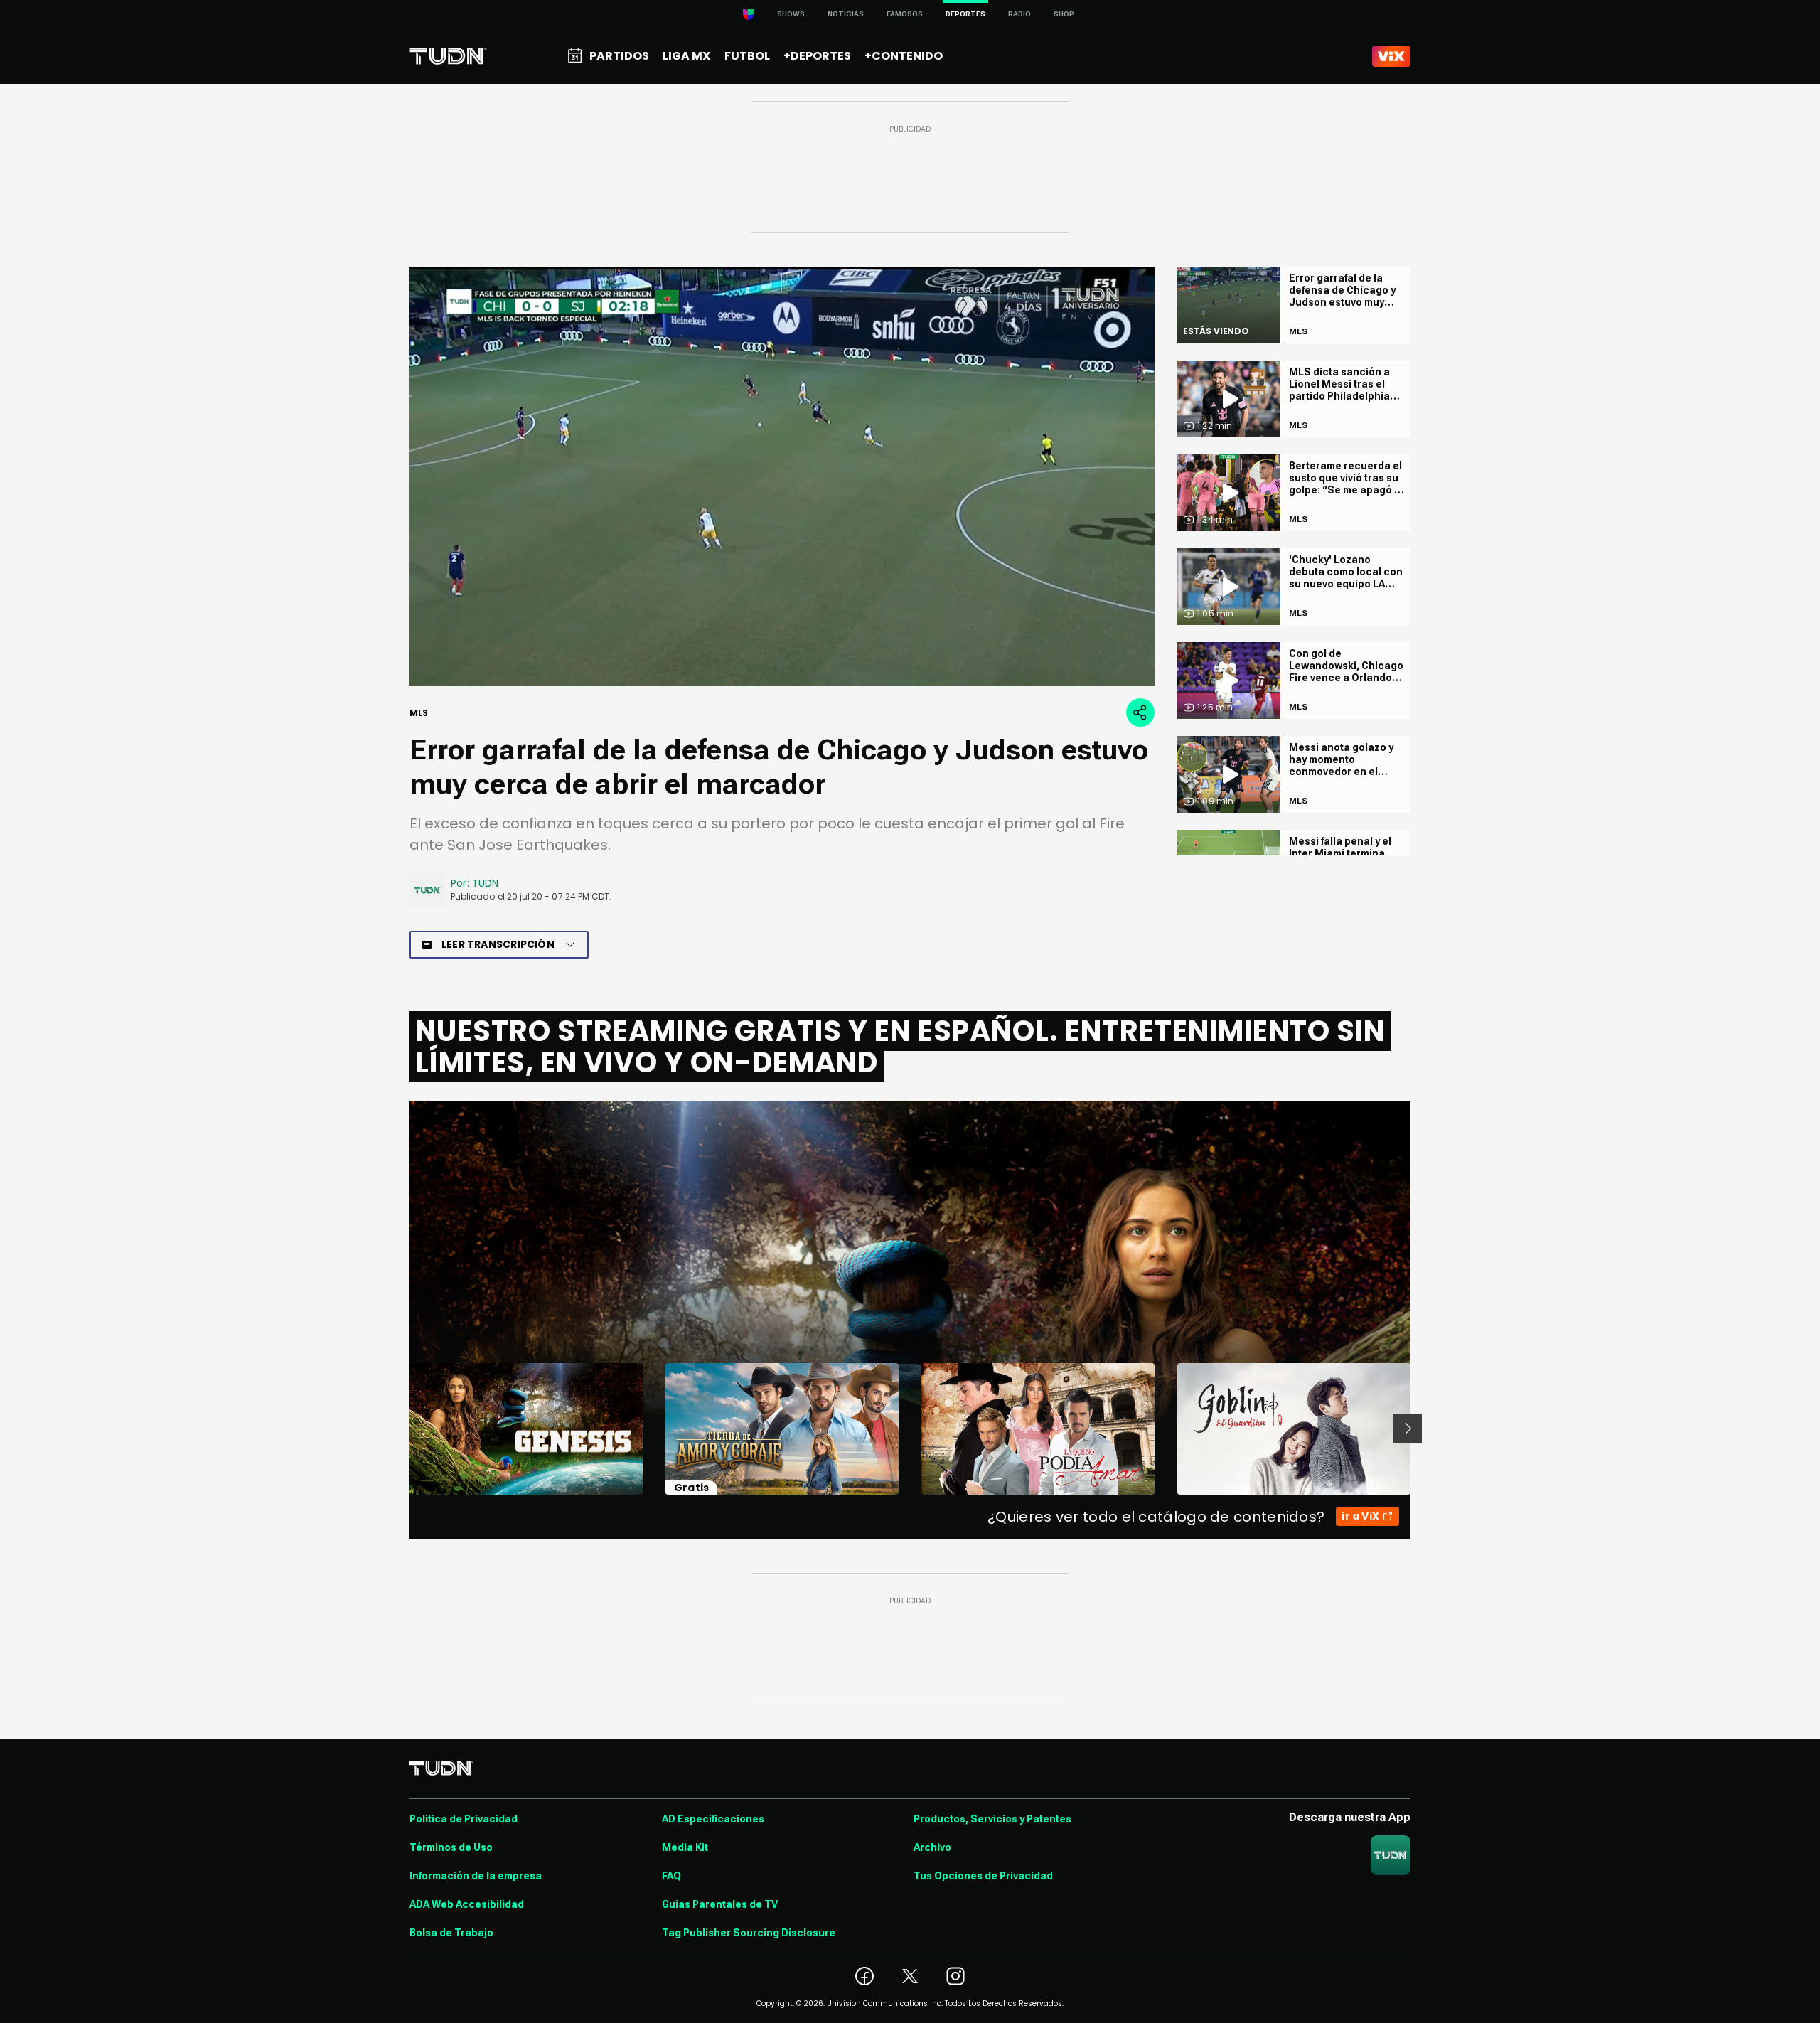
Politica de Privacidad (464, 1819)
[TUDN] (448, 56)
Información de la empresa (476, 1876)
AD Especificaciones (713, 1819)
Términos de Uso (451, 1847)
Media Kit (685, 1847)
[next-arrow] (1408, 1429)
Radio (1019, 14)
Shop (1064, 14)
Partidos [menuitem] (619, 56)
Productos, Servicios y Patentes (992, 1819)
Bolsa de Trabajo (451, 1933)
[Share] (1140, 712)
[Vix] (1391, 56)
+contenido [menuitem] (904, 56)
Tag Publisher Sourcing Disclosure (749, 1933)
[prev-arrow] (401, 1429)
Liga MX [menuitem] (686, 56)
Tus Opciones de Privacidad (983, 1876)
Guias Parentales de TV (720, 1904)
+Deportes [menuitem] (817, 56)
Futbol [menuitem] (747, 56)
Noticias (846, 14)
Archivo (932, 1847)
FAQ (671, 1876)
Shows (791, 14)
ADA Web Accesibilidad (467, 1904)
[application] (782, 476)
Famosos (905, 14)
